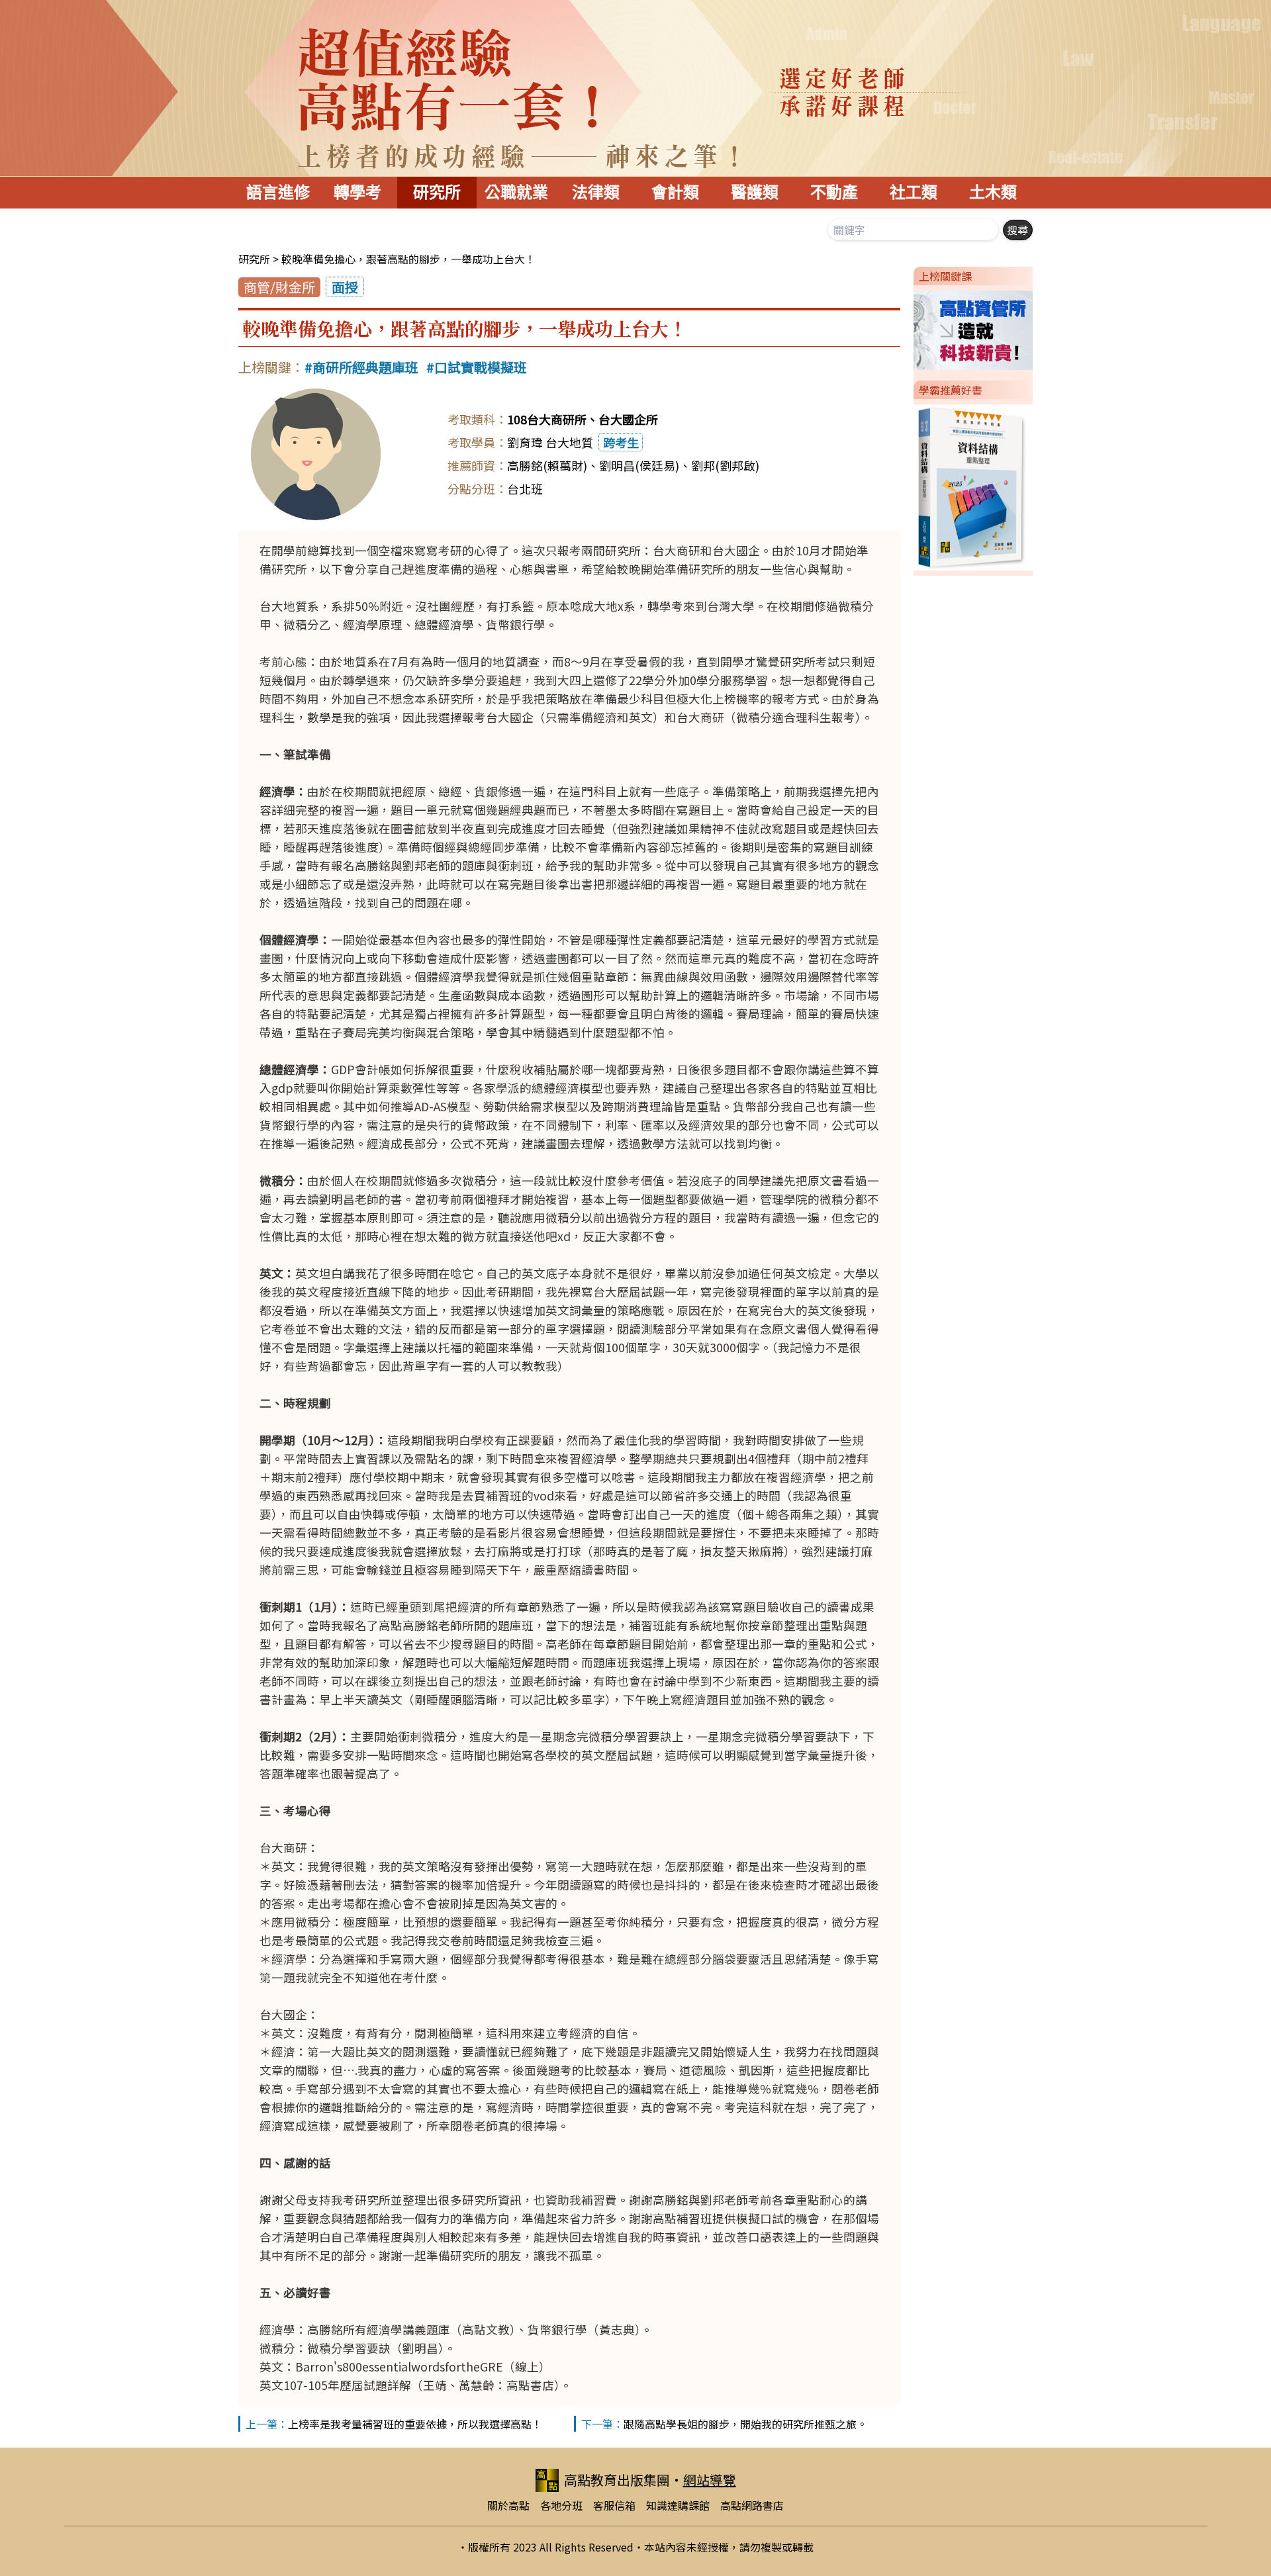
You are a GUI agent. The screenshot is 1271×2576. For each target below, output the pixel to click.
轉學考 (357, 192)
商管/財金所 (279, 287)
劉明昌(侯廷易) (639, 465)
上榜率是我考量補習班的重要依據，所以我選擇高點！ (415, 2424)
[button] (908, 328)
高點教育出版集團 (617, 2480)
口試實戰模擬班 (481, 367)
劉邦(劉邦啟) (725, 465)
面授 (345, 287)
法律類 (596, 192)
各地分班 (561, 2505)
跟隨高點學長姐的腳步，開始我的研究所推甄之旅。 (745, 2424)
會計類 (675, 192)
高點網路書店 (752, 2505)
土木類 (993, 192)
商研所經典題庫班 (365, 367)
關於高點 (508, 2505)
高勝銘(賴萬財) (547, 465)
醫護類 (755, 192)
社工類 (914, 192)
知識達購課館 (678, 2505)
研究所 (437, 192)
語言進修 (278, 192)
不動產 (834, 192)
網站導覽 (710, 2480)
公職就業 (516, 192)
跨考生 (621, 442)
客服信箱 (614, 2505)
